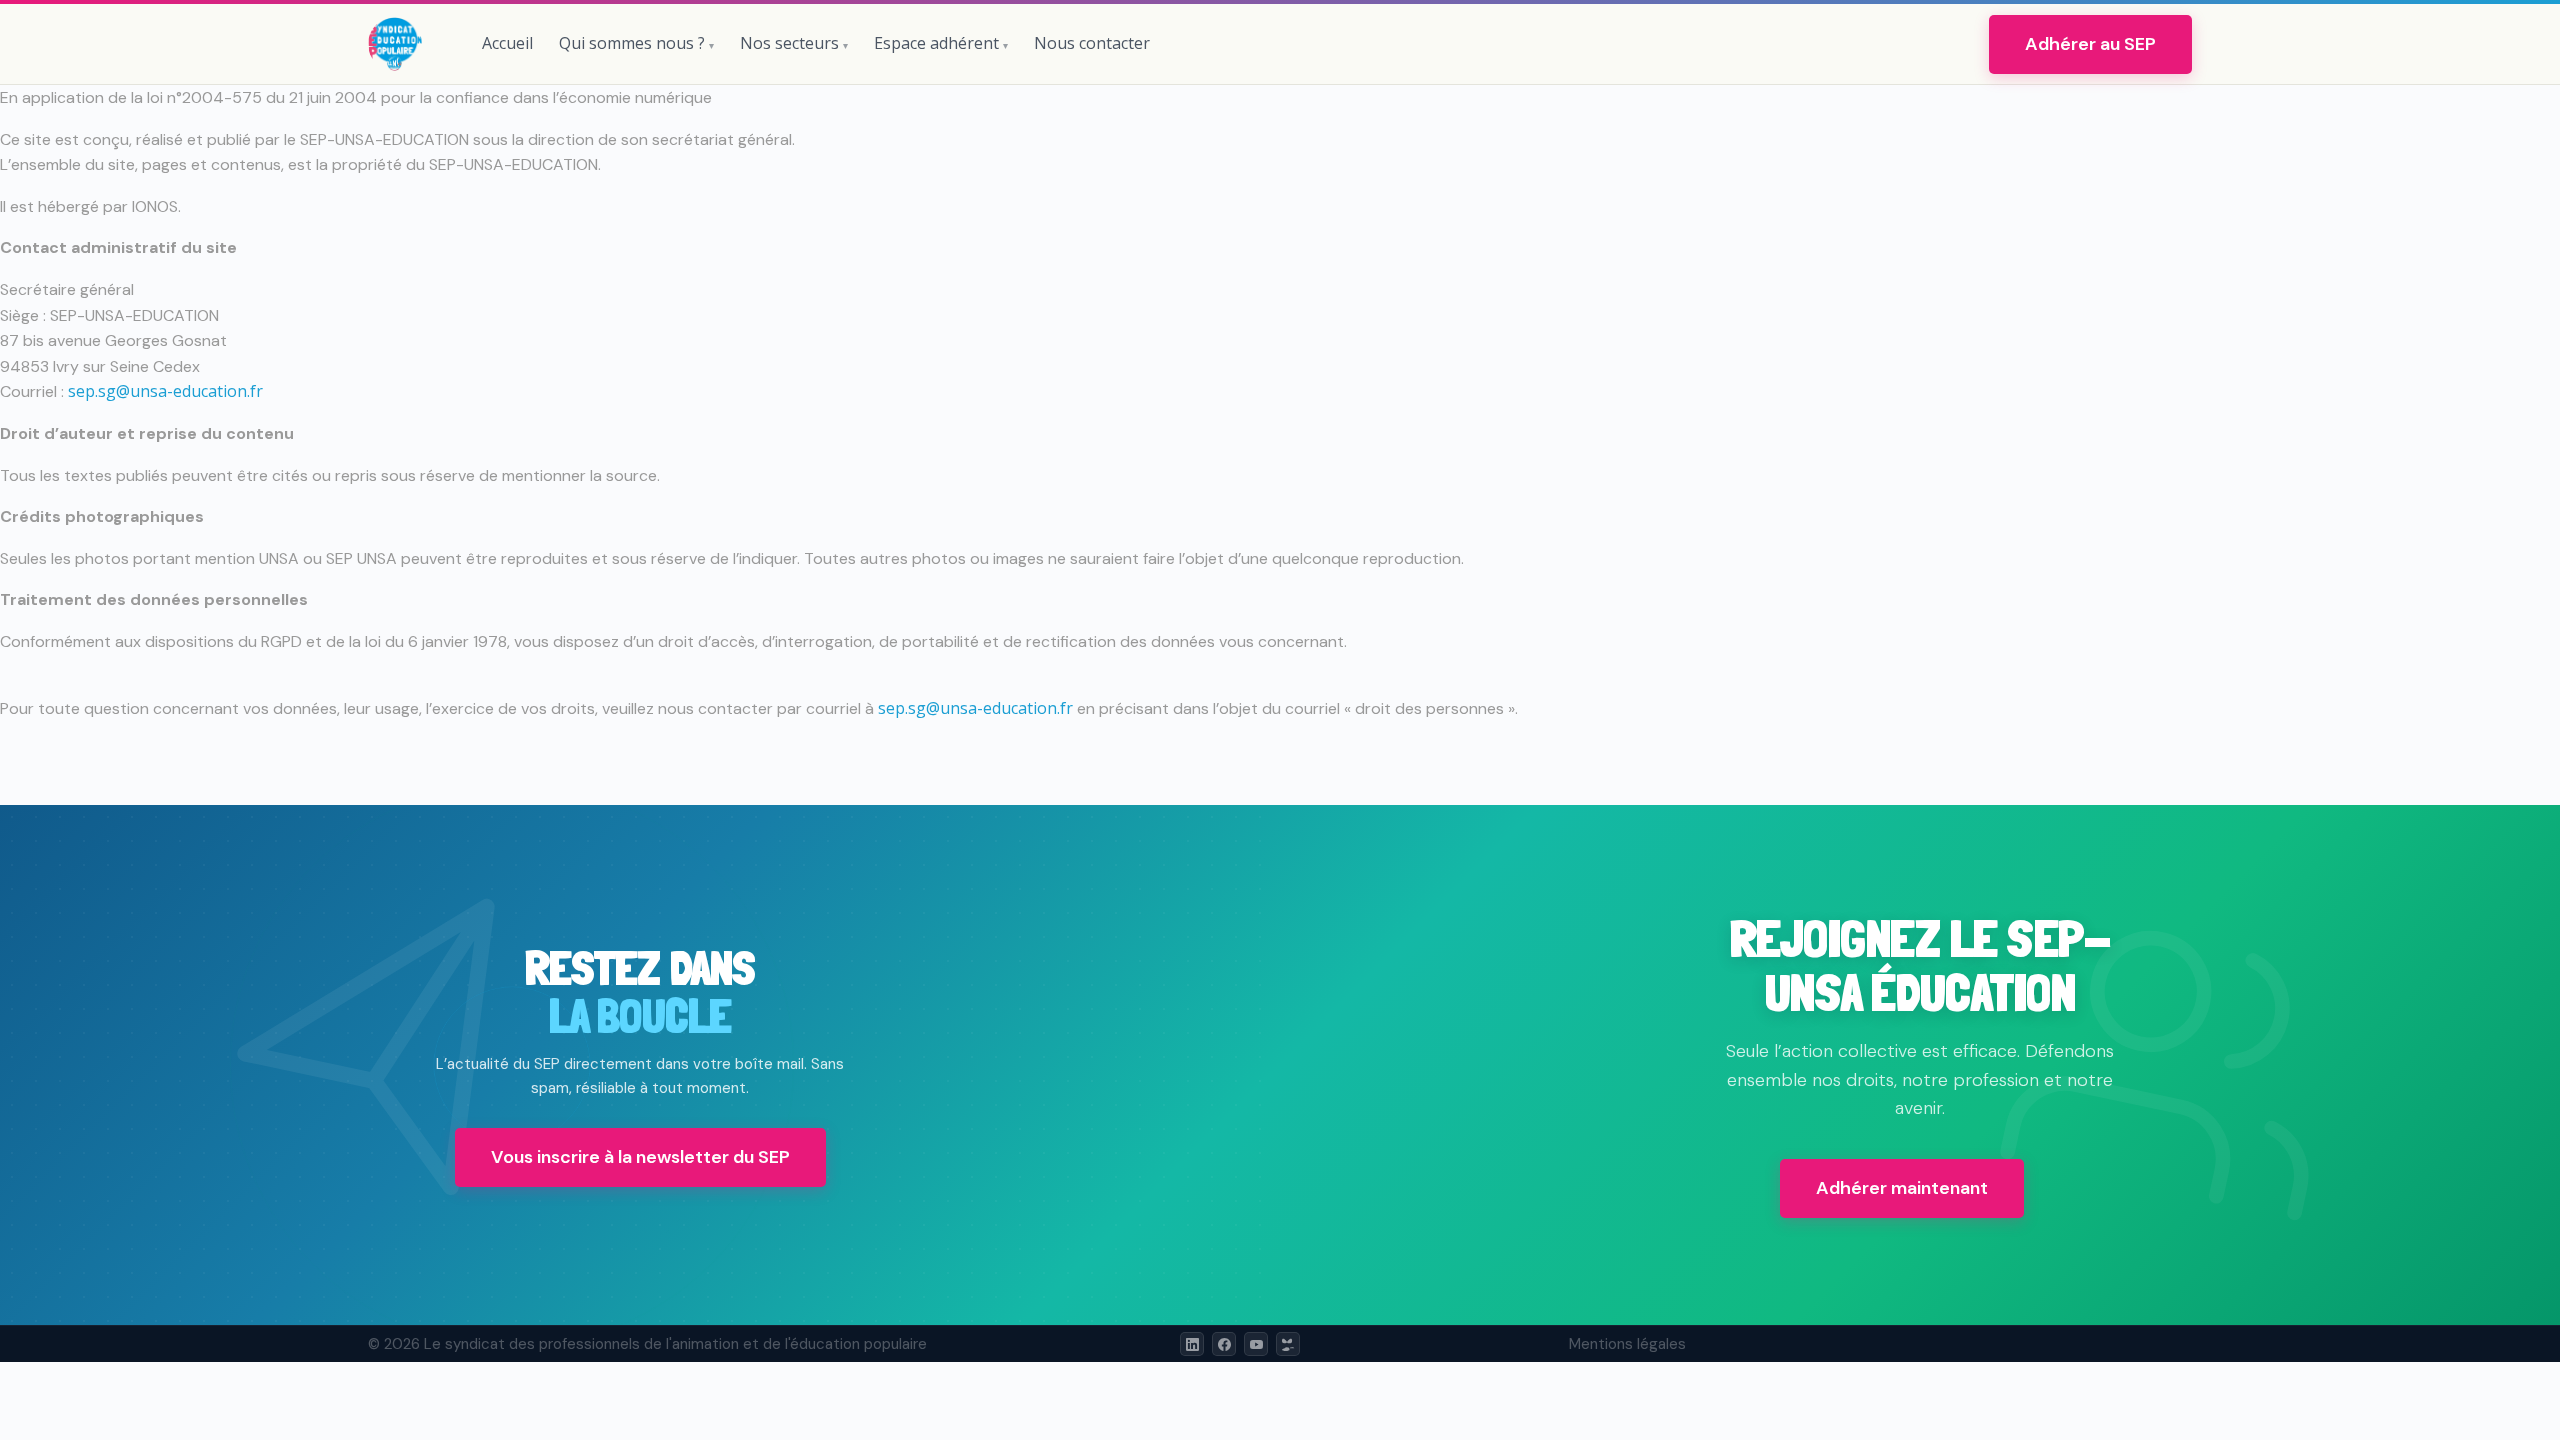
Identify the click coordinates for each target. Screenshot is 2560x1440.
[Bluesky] (1288, 1344)
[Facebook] (1224, 1344)
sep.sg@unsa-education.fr (165, 391)
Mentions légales (1627, 1344)
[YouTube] (1256, 1344)
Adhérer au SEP (2090, 44)
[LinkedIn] (1192, 1344)
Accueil (507, 43)
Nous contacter (1092, 43)
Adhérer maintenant (1902, 1188)
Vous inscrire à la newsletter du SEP (640, 1157)
